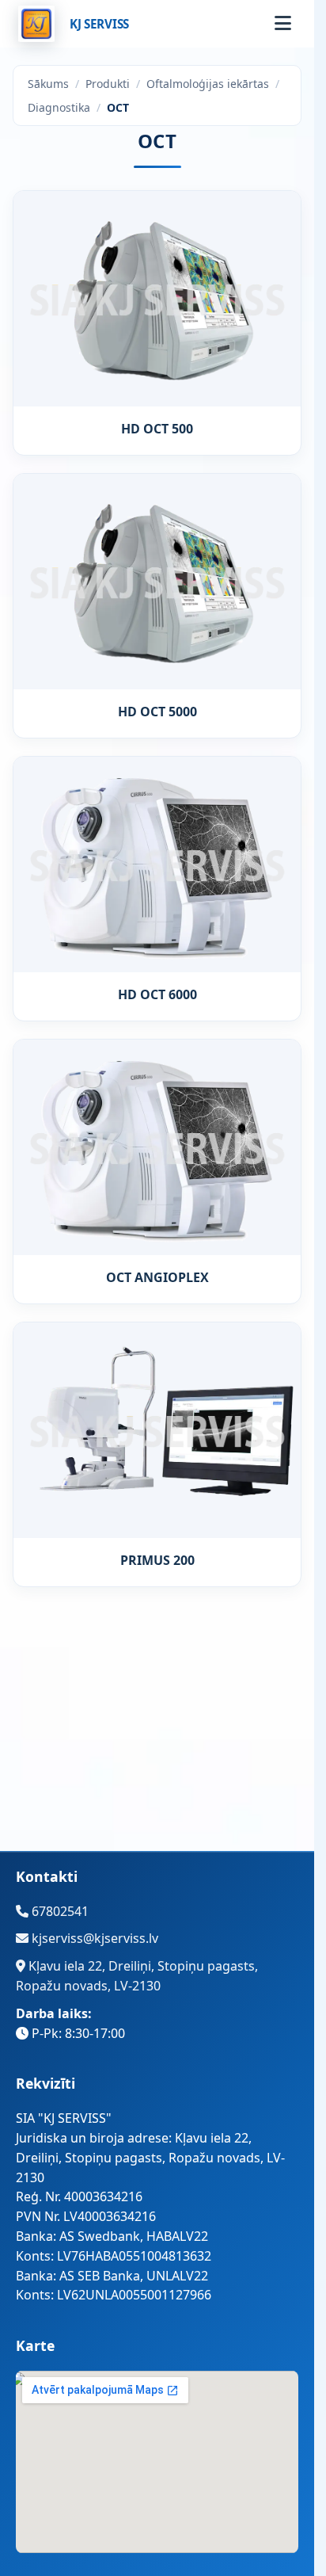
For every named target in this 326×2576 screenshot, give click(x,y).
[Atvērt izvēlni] (282, 24)
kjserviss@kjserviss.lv (93, 1938)
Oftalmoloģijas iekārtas (208, 84)
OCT (118, 107)
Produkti (108, 84)
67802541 (59, 1911)
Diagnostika (59, 107)
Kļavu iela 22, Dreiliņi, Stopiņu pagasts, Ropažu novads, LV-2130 (137, 1976)
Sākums (48, 84)
